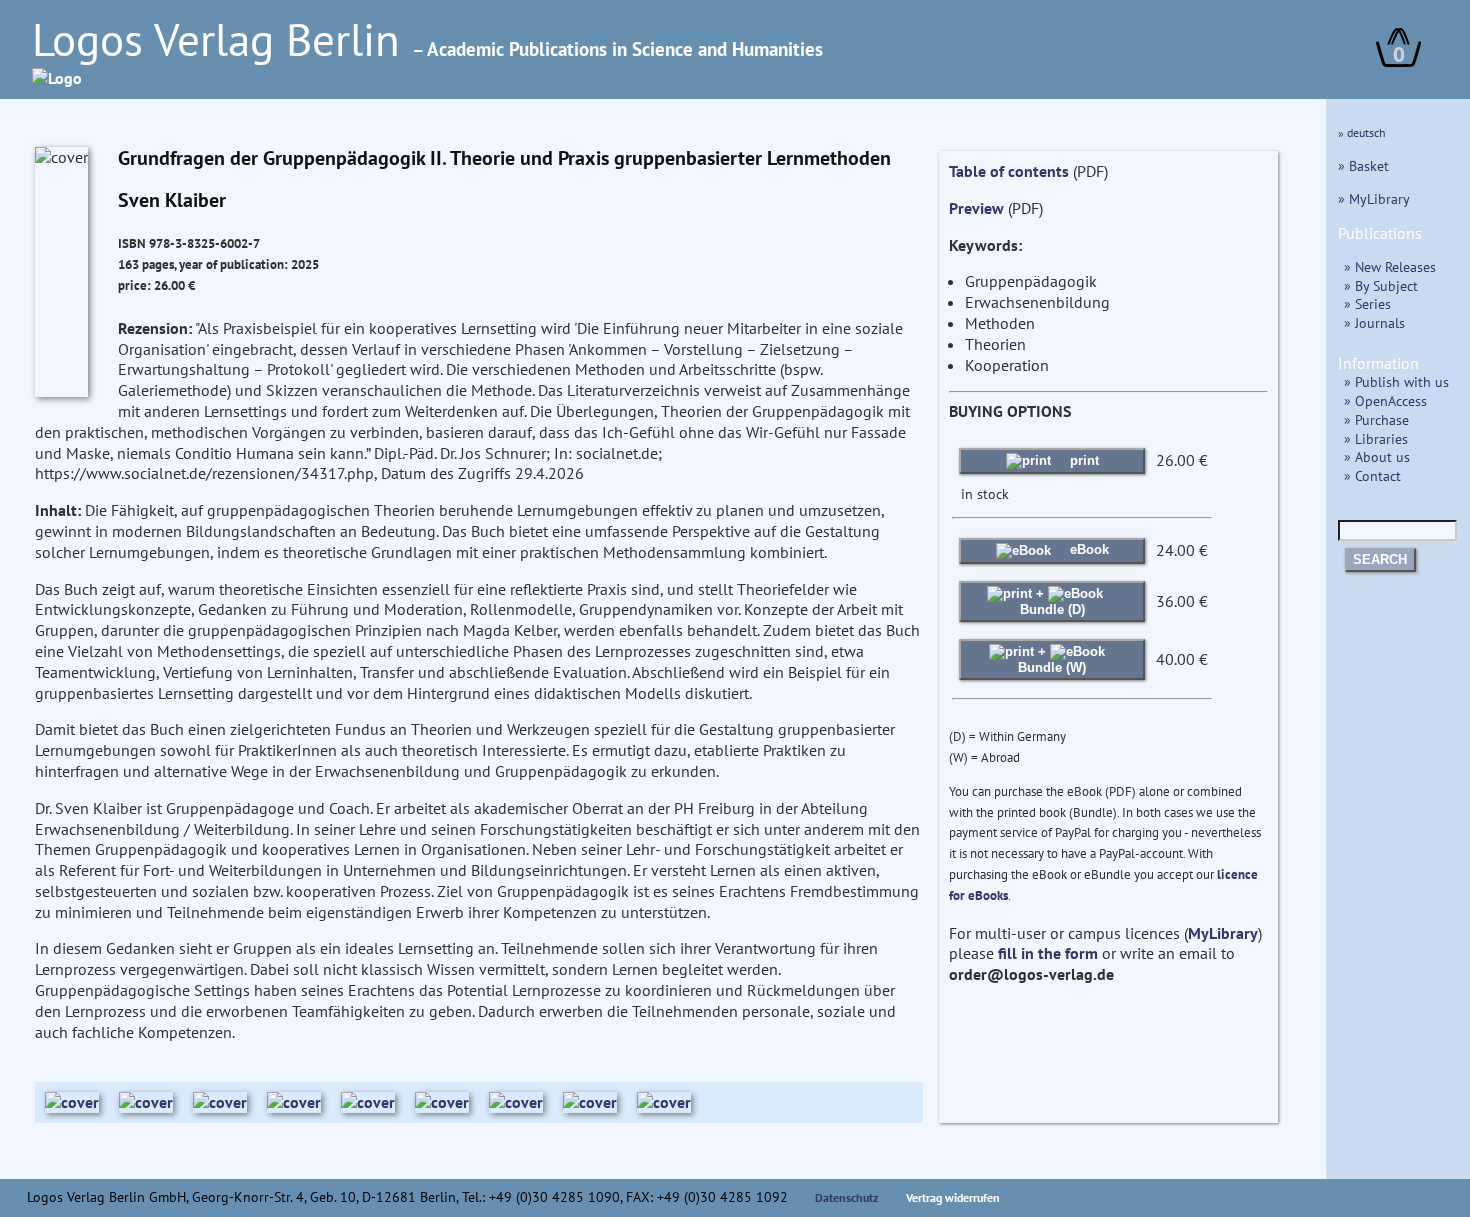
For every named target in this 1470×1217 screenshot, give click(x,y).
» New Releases (1390, 266)
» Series (1367, 303)
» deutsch (1362, 132)
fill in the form (1048, 953)
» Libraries (1376, 438)
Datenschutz (847, 1197)
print (1082, 460)
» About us (1377, 456)
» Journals (1374, 322)
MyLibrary (1223, 933)
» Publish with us (1396, 381)
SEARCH (1380, 559)
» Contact (1372, 475)
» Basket (1363, 165)
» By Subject (1381, 285)
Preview (976, 208)
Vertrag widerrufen (953, 1197)
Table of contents (1009, 171)
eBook (1087, 549)
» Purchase (1376, 419)
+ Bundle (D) (1052, 601)
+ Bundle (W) (1052, 659)
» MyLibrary (1374, 198)
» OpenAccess (1385, 400)
